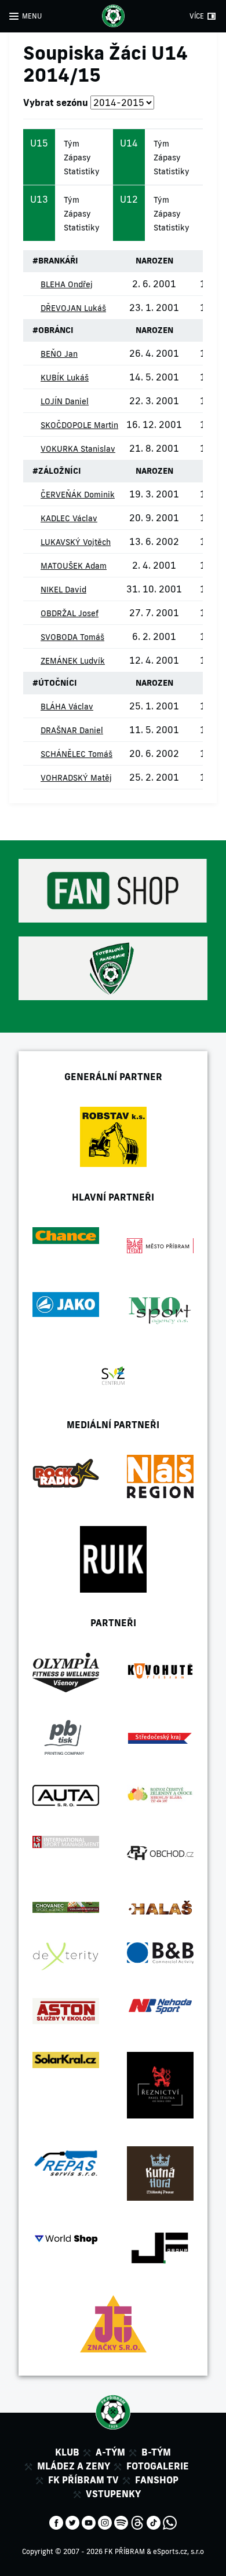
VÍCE (197, 16)
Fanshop (157, 2480)
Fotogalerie (158, 2466)
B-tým (156, 2452)
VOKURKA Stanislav (78, 449)
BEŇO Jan (59, 354)
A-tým (110, 2452)
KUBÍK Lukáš (65, 378)
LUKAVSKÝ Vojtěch (76, 542)
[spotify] (121, 2522)
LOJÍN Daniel (65, 401)
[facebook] (56, 2522)
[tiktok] (154, 2522)
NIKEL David (63, 590)
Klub (67, 2452)
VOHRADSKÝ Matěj (76, 778)
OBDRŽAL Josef (70, 613)
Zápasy (77, 158)
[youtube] (89, 2522)
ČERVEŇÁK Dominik (78, 495)
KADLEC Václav (69, 518)
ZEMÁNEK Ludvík (73, 661)
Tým (72, 144)
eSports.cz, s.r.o (178, 2551)
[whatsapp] (170, 2522)
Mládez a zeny (74, 2466)
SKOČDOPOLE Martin (79, 425)
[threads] (137, 2522)
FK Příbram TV (83, 2480)
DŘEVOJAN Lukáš (73, 308)
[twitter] (72, 2522)
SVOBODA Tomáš (72, 637)
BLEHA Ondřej (67, 284)
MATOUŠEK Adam (74, 566)
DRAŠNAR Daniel (72, 730)
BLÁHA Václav (67, 707)
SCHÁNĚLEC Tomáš (76, 754)
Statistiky (82, 171)
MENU (32, 16)
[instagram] (105, 2522)
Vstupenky (113, 2494)
